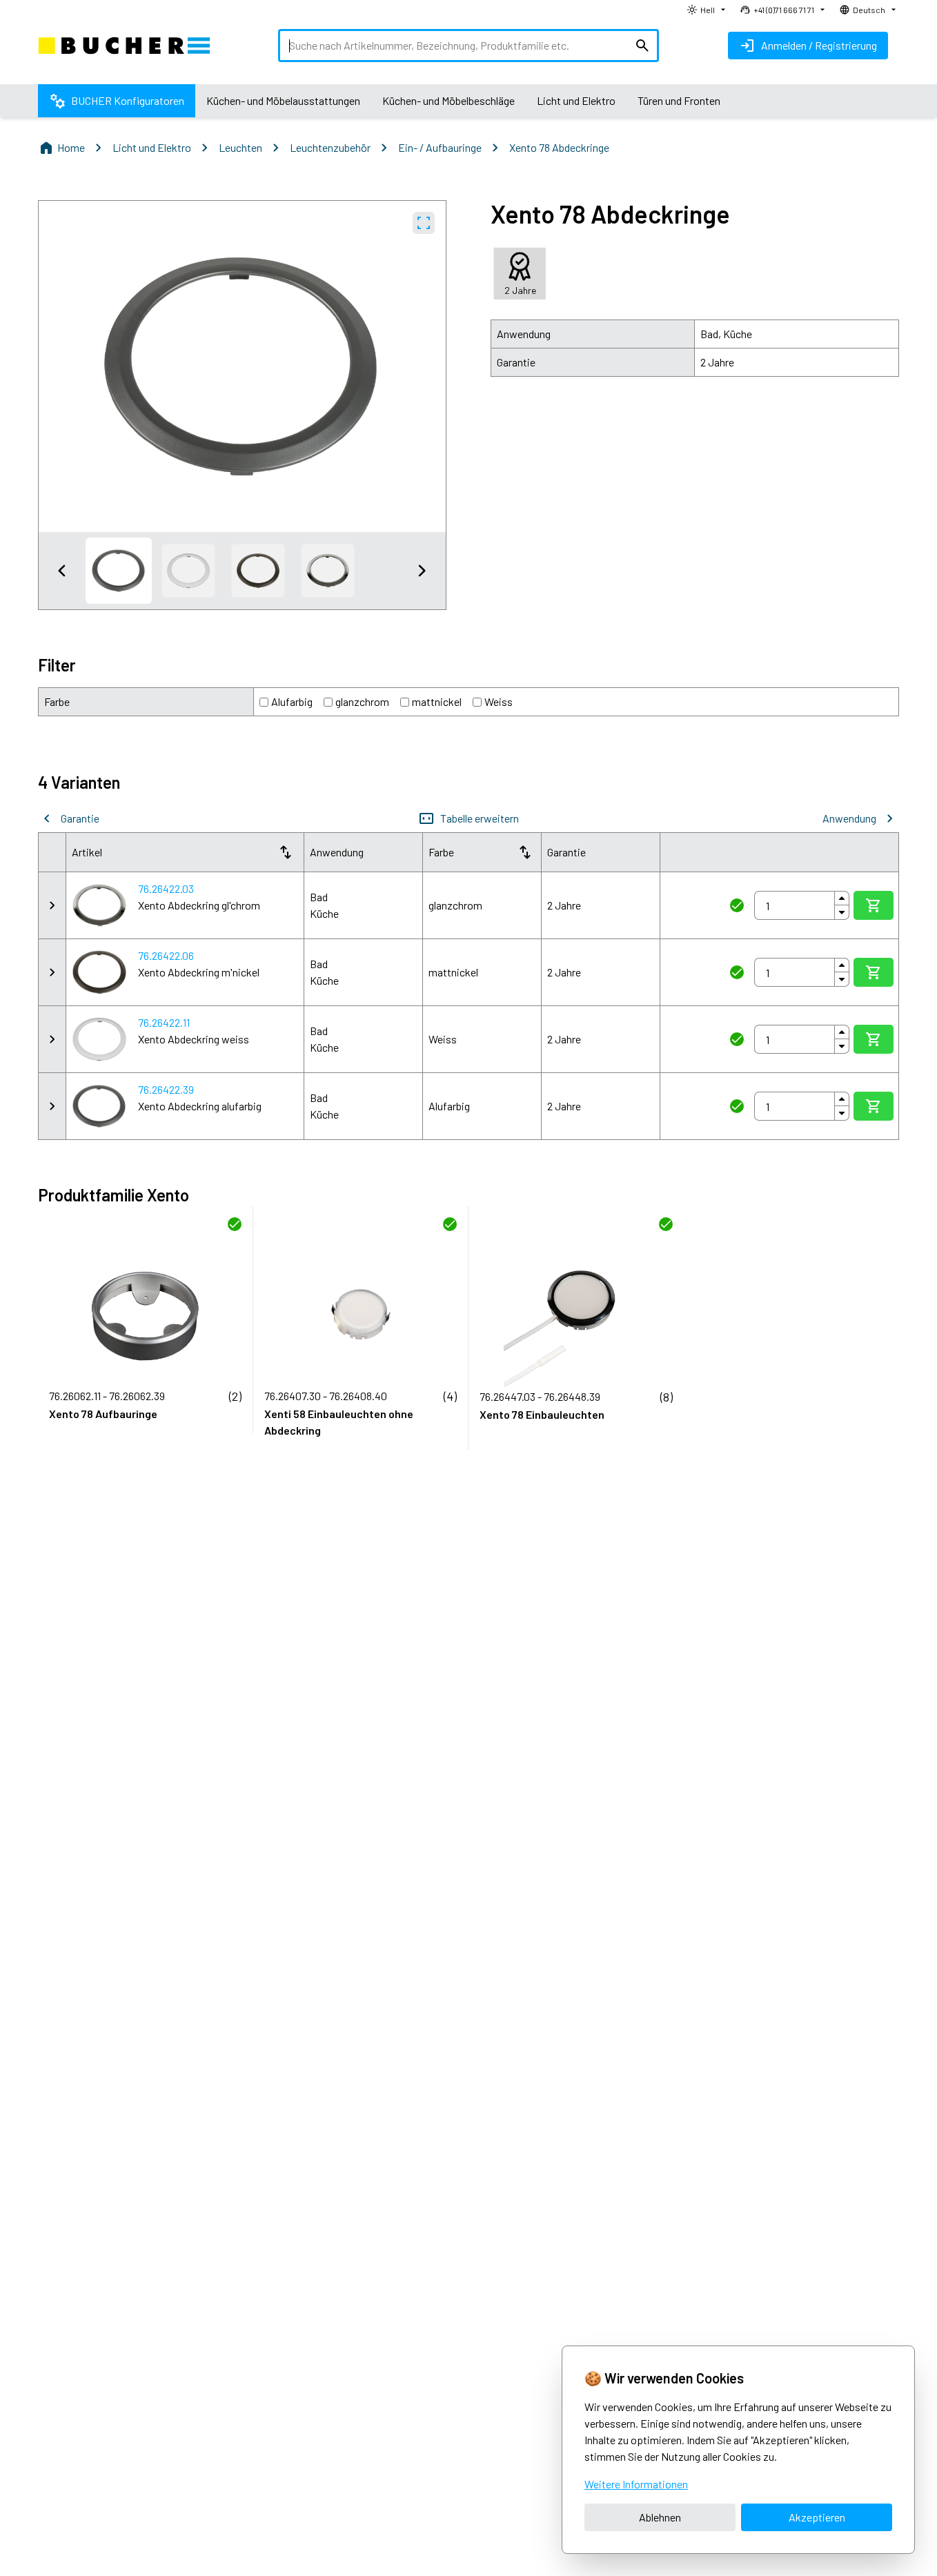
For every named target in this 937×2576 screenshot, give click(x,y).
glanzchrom (362, 701)
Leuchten (240, 147)
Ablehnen (660, 2517)
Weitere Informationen (636, 2484)
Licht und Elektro (152, 147)
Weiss (499, 701)
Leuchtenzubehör (330, 147)
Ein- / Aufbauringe (440, 147)
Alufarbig (292, 701)
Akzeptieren (817, 2517)
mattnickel (437, 701)
